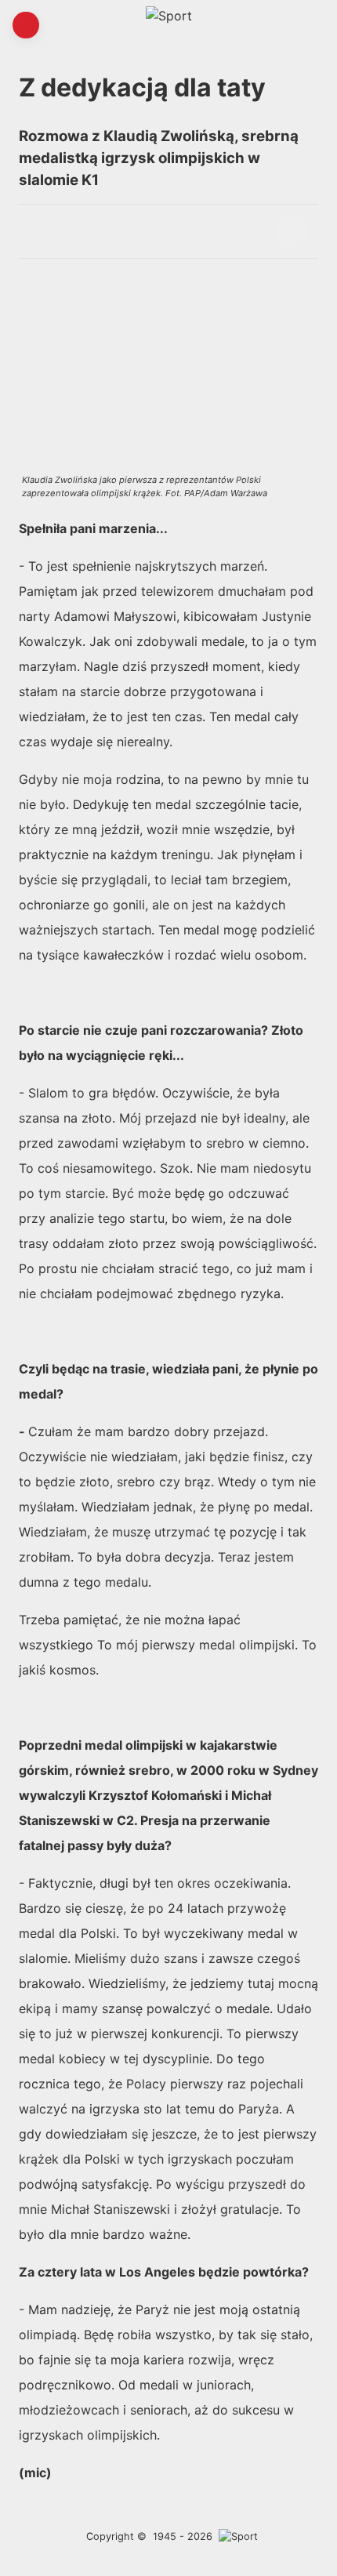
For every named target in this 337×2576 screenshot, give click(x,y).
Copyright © (116, 2536)
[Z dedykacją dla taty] (292, 231)
